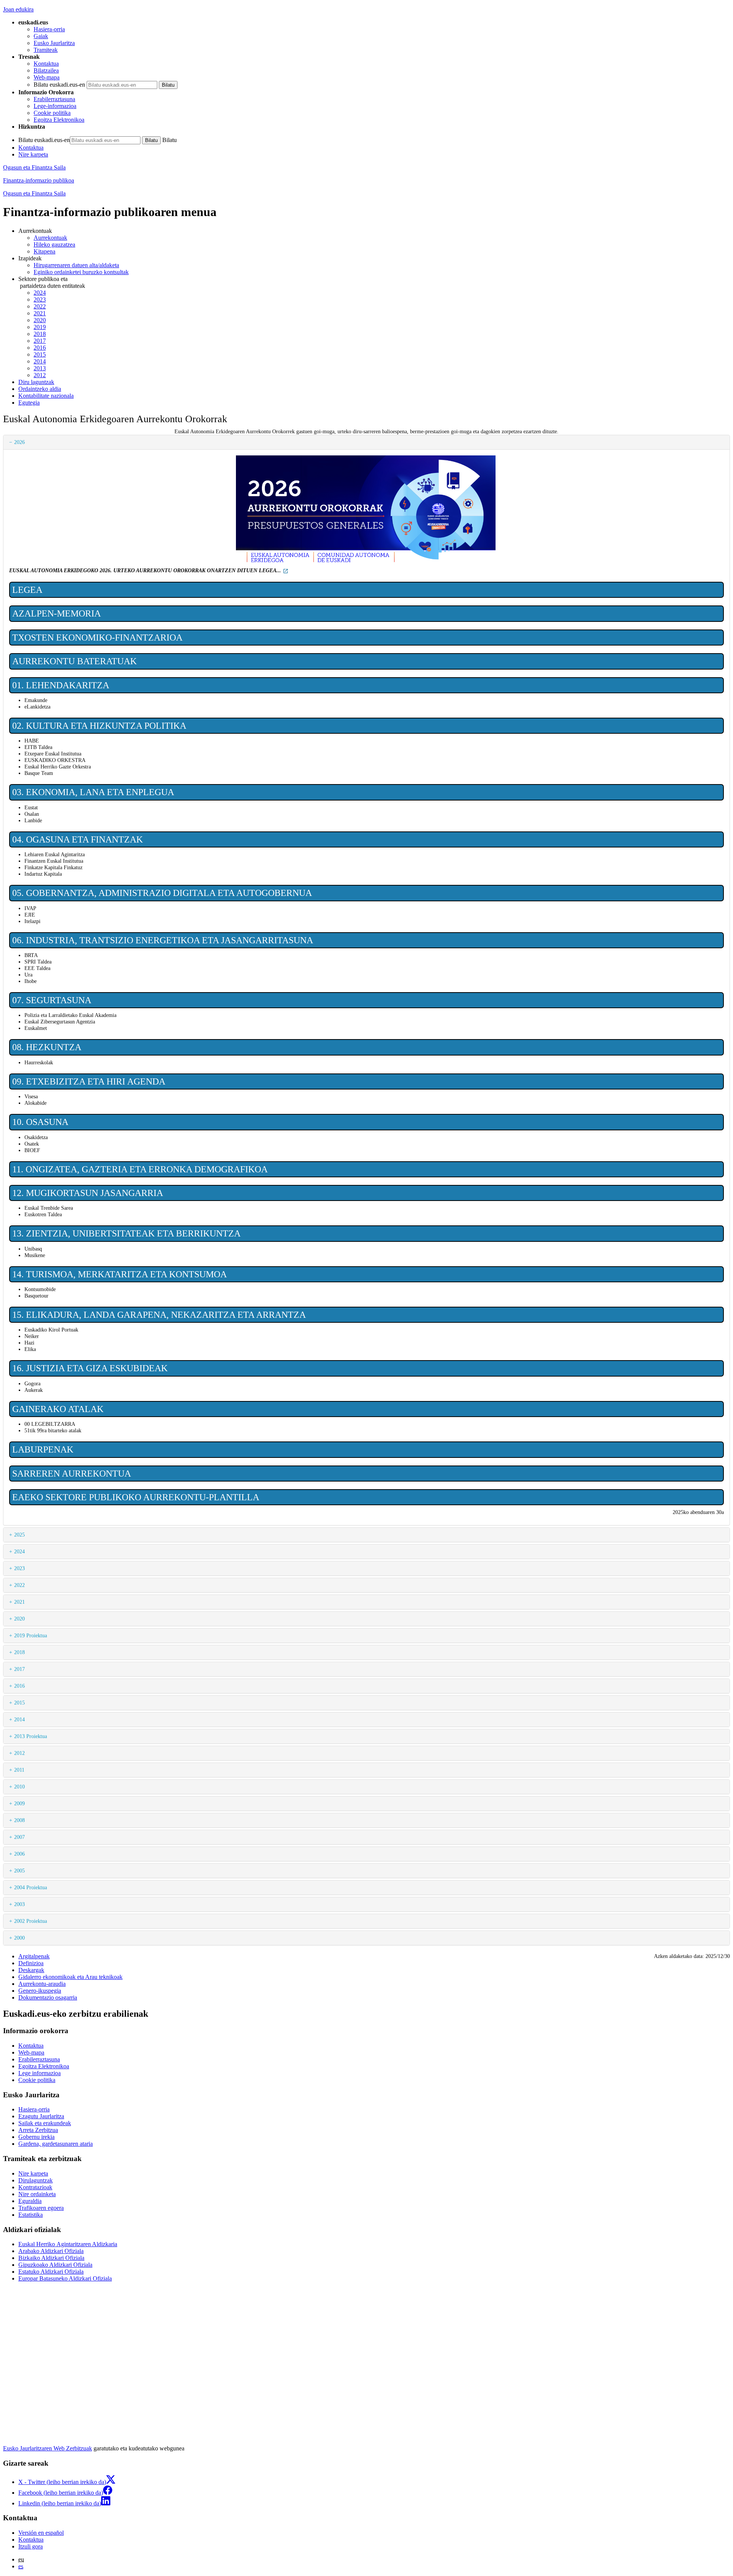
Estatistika (31, 2215)
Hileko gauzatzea (54, 245)
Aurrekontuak (50, 238)
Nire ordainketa (37, 2194)
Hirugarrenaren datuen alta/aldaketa (76, 265)
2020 (40, 320)
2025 (19, 1535)
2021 (40, 313)
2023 (40, 299)
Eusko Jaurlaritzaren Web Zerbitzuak (48, 2448)
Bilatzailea (46, 70)
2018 (40, 334)
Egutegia (29, 403)
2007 (19, 1837)
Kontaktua (46, 64)
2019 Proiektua (31, 1635)
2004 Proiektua (31, 1887)
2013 (40, 368)
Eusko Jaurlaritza (54, 43)
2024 (40, 293)
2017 (40, 341)
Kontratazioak (35, 2187)
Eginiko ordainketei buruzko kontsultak (81, 272)
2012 (40, 375)
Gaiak (41, 36)
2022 (40, 306)
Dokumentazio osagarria (48, 1997)
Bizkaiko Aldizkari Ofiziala (51, 2258)
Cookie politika (52, 113)
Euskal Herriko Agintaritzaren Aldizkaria (68, 2244)
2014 (40, 361)
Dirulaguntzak (36, 2180)
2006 (19, 1854)
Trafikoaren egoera (41, 2208)
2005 (19, 1871)
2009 (19, 1803)
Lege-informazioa (55, 106)
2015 (40, 354)
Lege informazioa (40, 2073)
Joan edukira (18, 9)
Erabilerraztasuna (54, 99)
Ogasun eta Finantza (34, 193)
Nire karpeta (33, 154)
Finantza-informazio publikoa (39, 180)
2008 (19, 1820)
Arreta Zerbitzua (38, 2130)
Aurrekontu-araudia (42, 1984)
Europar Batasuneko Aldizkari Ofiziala (65, 2278)
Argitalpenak (34, 1956)
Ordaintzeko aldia (40, 389)
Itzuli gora (31, 2546)
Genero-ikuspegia (40, 1991)
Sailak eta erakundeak (45, 2123)
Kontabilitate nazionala (46, 396)
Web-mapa (47, 77)
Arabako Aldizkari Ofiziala (51, 2251)
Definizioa (31, 1963)
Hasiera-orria (49, 29)
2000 (19, 1938)
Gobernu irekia (36, 2137)
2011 (19, 1770)
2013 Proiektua (31, 1736)
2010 (19, 1787)
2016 (40, 348)
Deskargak (31, 1970)
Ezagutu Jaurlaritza (41, 2116)
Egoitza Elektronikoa (59, 120)
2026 (19, 442)
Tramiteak (46, 50)
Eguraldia (30, 2201)
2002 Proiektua (31, 1921)
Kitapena (44, 251)
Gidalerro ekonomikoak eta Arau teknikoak (70, 1977)
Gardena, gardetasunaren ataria (56, 2144)
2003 (19, 1904)
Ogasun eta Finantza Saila (34, 167)
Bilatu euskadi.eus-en (59, 85)
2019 (40, 327)
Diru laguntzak (36, 382)
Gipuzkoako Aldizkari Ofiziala (55, 2265)
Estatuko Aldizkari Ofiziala (51, 2272)
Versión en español (41, 2533)
